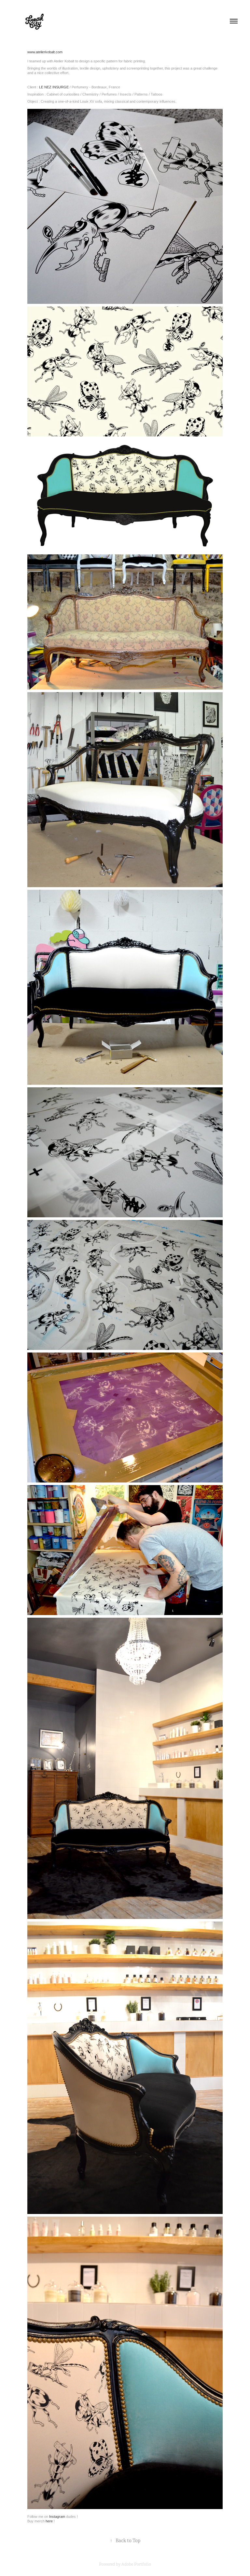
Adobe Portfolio (136, 2564)
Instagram (57, 2517)
